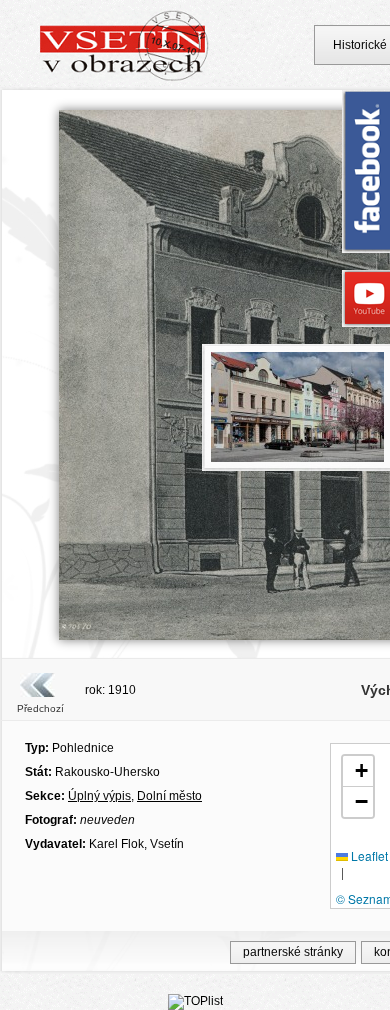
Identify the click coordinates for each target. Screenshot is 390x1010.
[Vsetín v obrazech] (124, 78)
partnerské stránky (293, 952)
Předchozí (40, 708)
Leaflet (368, 855)
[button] (358, 771)
